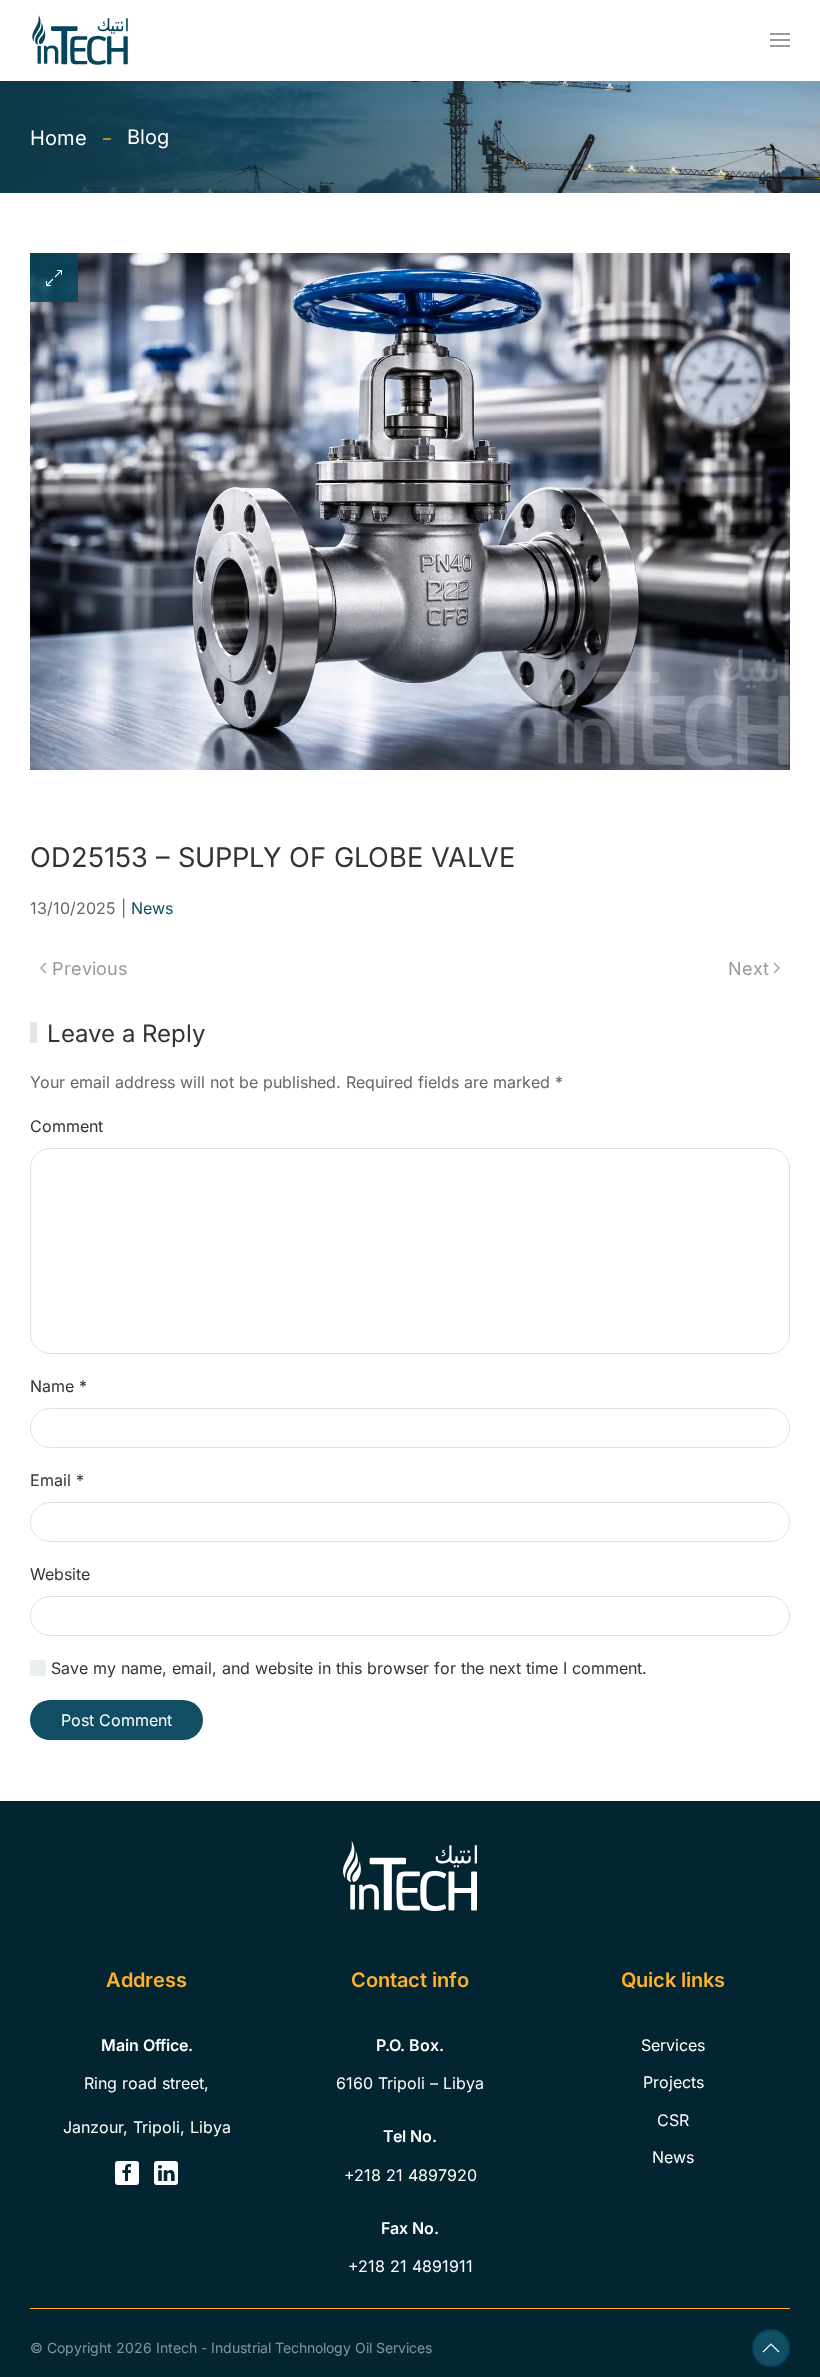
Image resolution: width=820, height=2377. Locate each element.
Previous (90, 968)
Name (58, 1386)
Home (58, 138)
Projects (673, 2082)
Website (60, 1574)
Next (748, 968)
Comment (66, 1126)
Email (57, 1480)
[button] (780, 40)
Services (673, 2045)
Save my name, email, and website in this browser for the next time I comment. (346, 1668)
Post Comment (116, 1720)
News (152, 908)
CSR (673, 2120)
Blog (148, 137)
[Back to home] (80, 40)
